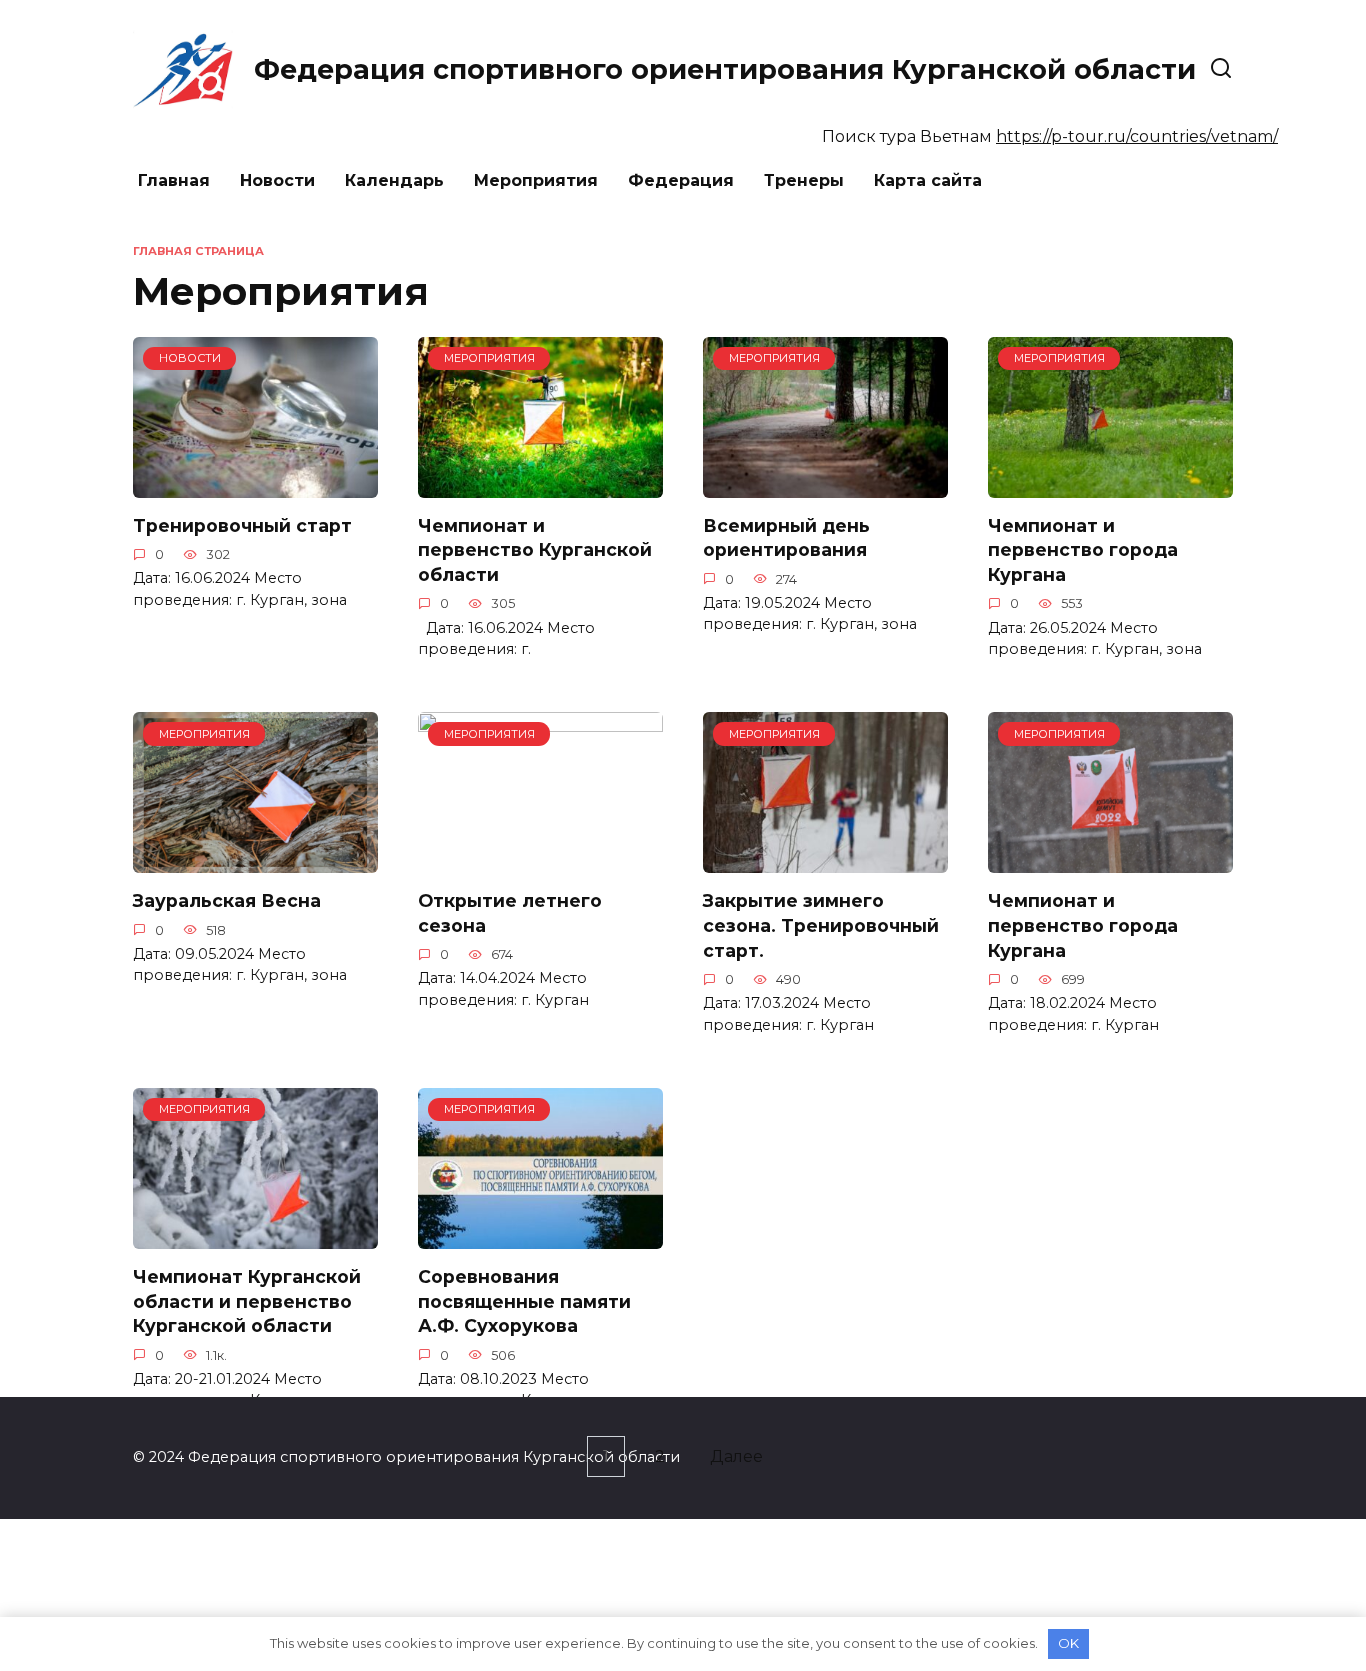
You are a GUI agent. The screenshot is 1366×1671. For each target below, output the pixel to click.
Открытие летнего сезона (510, 913)
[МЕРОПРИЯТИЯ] (540, 485)
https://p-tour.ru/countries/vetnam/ (1137, 136)
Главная (174, 180)
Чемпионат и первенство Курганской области (535, 550)
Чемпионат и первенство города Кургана (1083, 550)
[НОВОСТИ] (255, 485)
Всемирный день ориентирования (786, 538)
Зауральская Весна (227, 900)
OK (1068, 1643)
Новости (277, 180)
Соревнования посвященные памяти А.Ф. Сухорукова (524, 1301)
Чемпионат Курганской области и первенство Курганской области (247, 1301)
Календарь (394, 180)
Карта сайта (928, 180)
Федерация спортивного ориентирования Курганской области (725, 69)
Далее (736, 1456)
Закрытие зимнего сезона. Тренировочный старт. (821, 925)
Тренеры (804, 180)
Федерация (681, 180)
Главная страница (198, 251)
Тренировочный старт (242, 525)
